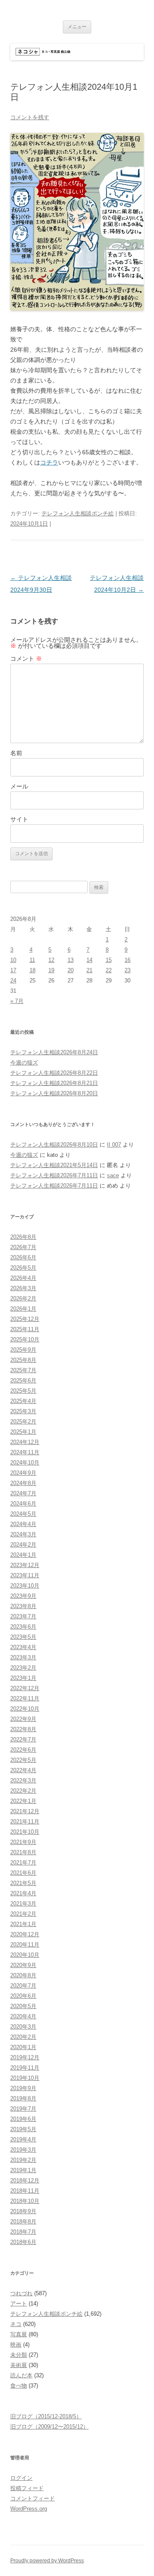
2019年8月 (23, 2098)
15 (109, 960)
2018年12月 (25, 2180)
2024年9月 (23, 1473)
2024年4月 (23, 1524)
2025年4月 (23, 1401)
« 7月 (17, 1001)
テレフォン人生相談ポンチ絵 (78, 513)
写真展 (19, 2334)
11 (32, 960)
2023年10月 (25, 1586)
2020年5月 (23, 2006)
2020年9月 (23, 1965)
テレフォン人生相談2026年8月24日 (54, 1052)
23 (127, 970)
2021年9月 (23, 1842)
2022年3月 (23, 1781)
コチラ (49, 462)
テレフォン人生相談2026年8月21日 (54, 1083)
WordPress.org (29, 2509)
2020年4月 (23, 2016)
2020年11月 (25, 1945)
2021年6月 (23, 1873)
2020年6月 (23, 1996)
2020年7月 (23, 1986)
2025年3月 (23, 1411)
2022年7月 (23, 1739)
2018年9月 (23, 2211)
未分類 (19, 2355)
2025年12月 (25, 1319)
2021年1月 (23, 1924)
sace (113, 1175)
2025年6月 (23, 1381)
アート (19, 2304)
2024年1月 (23, 1555)
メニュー (77, 26)
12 (51, 960)
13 (71, 960)
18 (33, 970)
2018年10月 (25, 2201)
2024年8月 (23, 1483)
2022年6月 (23, 1750)
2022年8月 (23, 1729)
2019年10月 (25, 2078)
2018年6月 (23, 2242)
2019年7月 (23, 2109)
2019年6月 (23, 2119)
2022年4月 (23, 1770)
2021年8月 (23, 1852)
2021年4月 (23, 1893)
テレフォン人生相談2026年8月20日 (54, 1093)
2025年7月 (23, 1370)
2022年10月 (25, 1709)
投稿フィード (27, 2488)
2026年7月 (23, 1247)
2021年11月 (25, 1822)
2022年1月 (23, 1801)
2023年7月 (23, 1616)
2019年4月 (23, 2139)
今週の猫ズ (24, 1063)
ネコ (16, 2324)
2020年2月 (23, 2037)
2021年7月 (23, 1863)
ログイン (21, 2478)
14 (89, 960)
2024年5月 (23, 1514)
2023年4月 (23, 1647)
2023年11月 (25, 1575)
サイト (19, 819)
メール (19, 786)
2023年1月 (23, 1678)
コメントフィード (33, 2498)
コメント (26, 659)
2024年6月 (23, 1504)
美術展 (19, 2365)
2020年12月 (25, 1934)
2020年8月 (23, 1975)
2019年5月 (23, 2129)
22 (109, 970)
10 (13, 960)
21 (89, 970)
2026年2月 (23, 1298)
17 (13, 970)
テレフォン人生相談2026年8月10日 (54, 1145)
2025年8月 (23, 1360)
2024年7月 (23, 1493)
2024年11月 (25, 1452)
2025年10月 (25, 1339)
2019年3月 (23, 2150)
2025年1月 (23, 1432)
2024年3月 (23, 1534)
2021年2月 (23, 1914)
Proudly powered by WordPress (47, 2561)
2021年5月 (23, 1883)
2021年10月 (25, 1832)
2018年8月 (23, 2222)
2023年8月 (23, 1606)
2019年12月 (25, 2057)
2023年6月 (23, 1627)
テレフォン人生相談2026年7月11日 (54, 1175)
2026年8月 (23, 1237)
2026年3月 (23, 1288)
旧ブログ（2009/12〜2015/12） (49, 2427)
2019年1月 (23, 2170)
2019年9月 (23, 2088)
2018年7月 (23, 2232)
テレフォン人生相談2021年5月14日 (54, 1165)
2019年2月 (23, 2160)
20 (71, 970)
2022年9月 (23, 1719)
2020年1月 (23, 2047)
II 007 (114, 1145)
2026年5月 (23, 1268)
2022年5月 (23, 1760)
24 (13, 981)
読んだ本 (21, 2375)
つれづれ (21, 2293)
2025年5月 (23, 1391)
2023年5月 (23, 1637)
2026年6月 (23, 1257)
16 (127, 960)
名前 (16, 753)
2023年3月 (23, 1657)
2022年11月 (25, 1698)
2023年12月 (25, 1565)
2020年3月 (23, 2027)
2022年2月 (23, 1791)
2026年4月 (23, 1278)
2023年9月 (23, 1596)
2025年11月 (25, 1329)
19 (51, 970)
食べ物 (19, 2386)
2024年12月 (25, 1442)
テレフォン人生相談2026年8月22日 (54, 1073)
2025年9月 (23, 1350)
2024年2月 (23, 1545)
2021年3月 (23, 1904)
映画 (16, 2345)
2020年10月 (25, 1955)
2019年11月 (25, 2068)
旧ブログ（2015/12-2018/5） (46, 2416)
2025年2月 (23, 1422)
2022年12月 (25, 1688)
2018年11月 (25, 2191)
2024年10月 (25, 1463)
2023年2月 (23, 1668)
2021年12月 (25, 1811)
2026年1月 (23, 1309)
